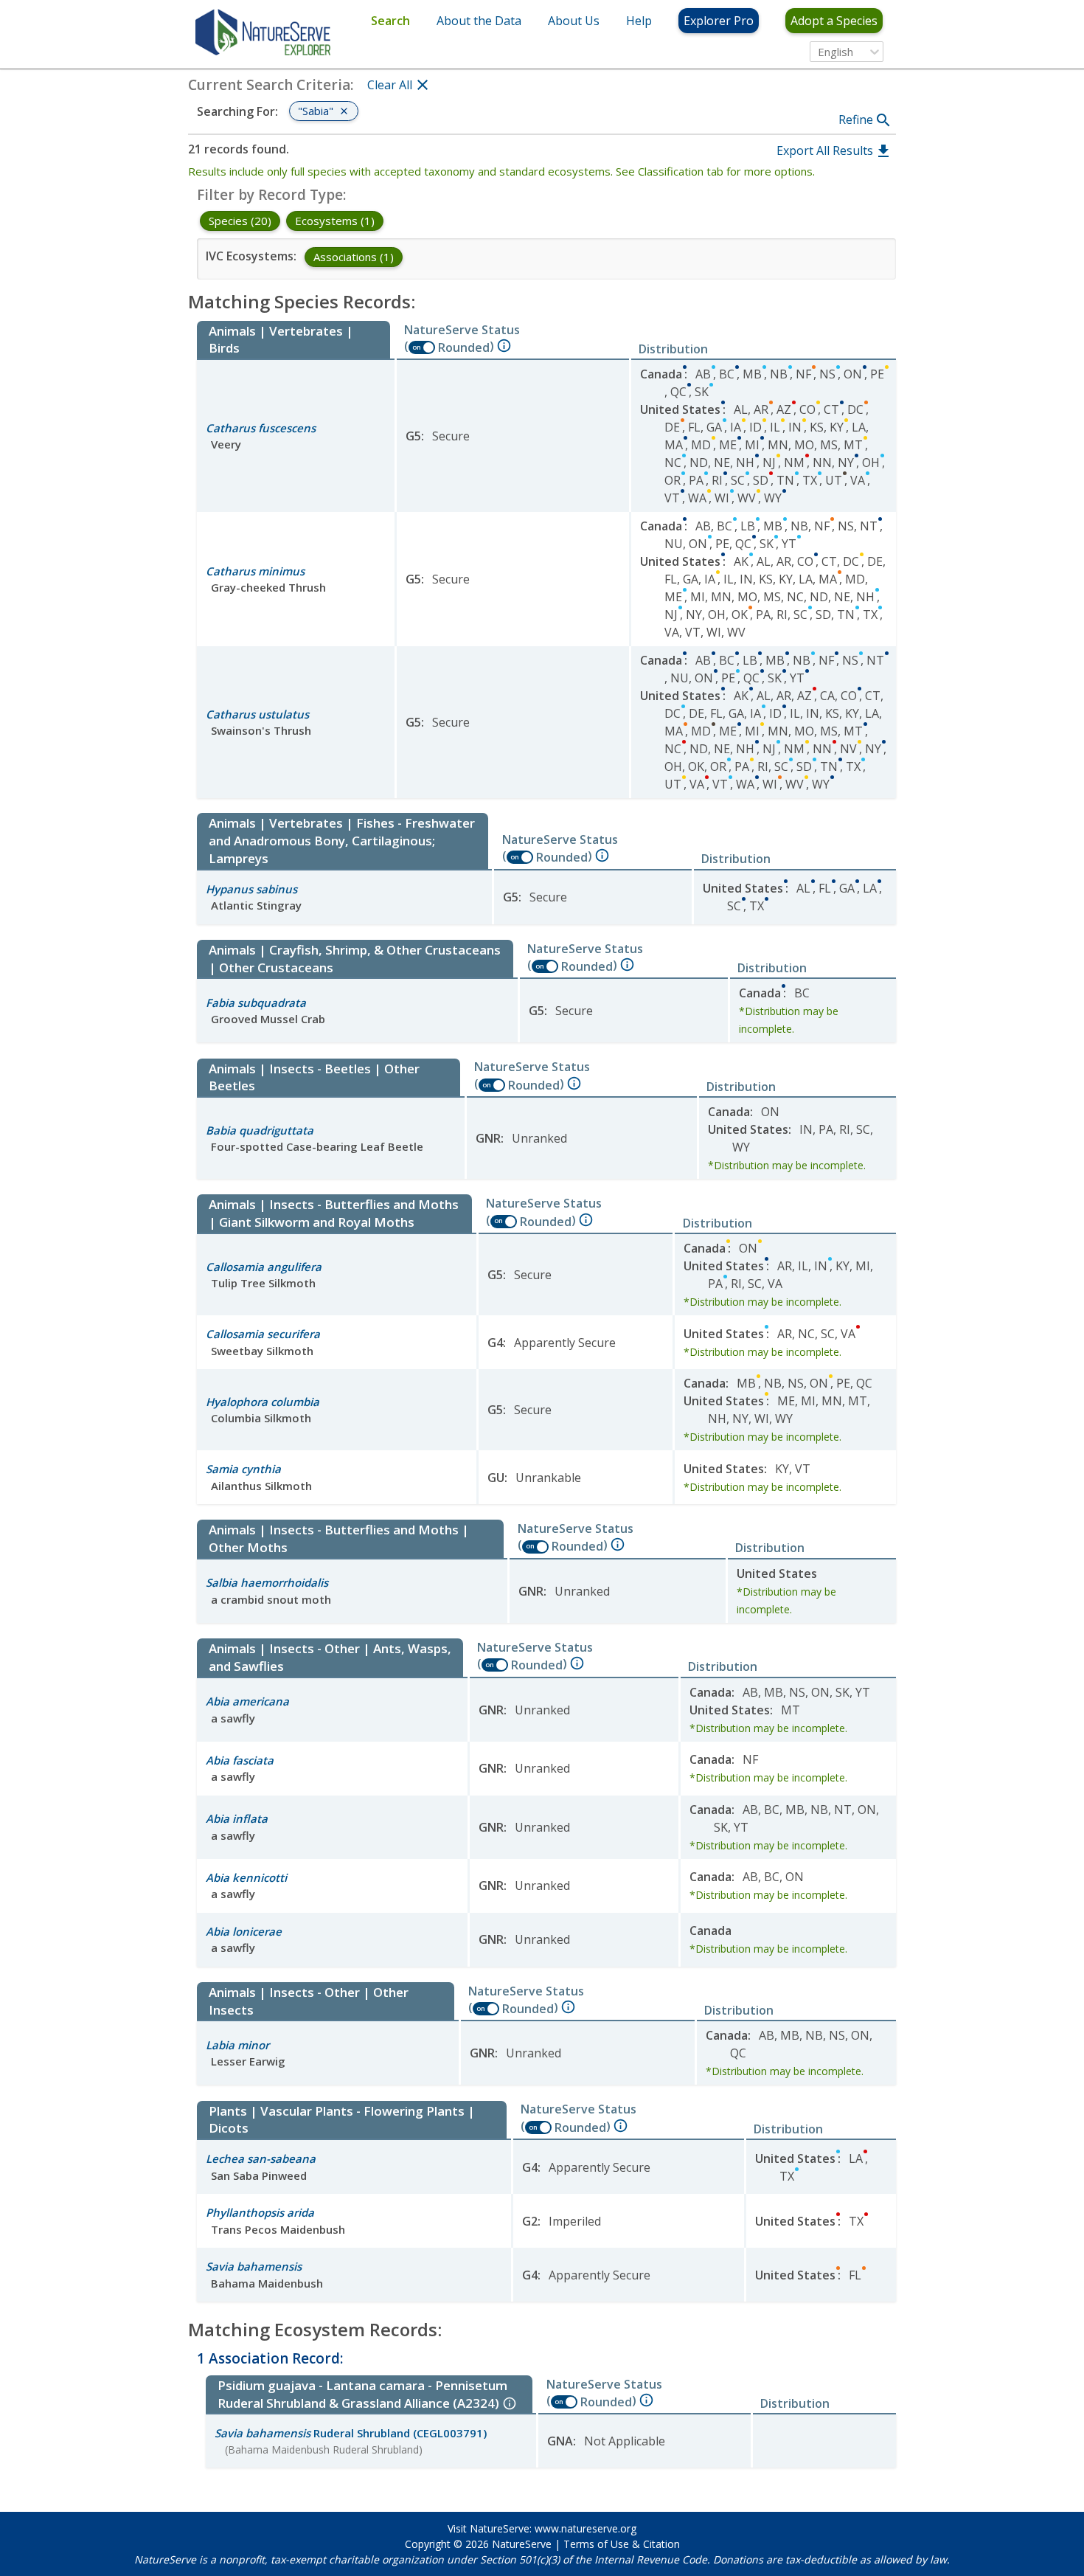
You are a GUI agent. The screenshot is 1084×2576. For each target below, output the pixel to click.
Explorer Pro (719, 21)
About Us (574, 21)
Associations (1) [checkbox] (354, 257)
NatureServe (522, 2544)
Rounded (464, 347)
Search (390, 21)
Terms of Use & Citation (622, 2544)
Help (639, 21)
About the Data (479, 21)
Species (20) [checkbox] (240, 221)
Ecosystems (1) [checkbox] (335, 221)
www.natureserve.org (586, 2528)
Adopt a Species (834, 21)
